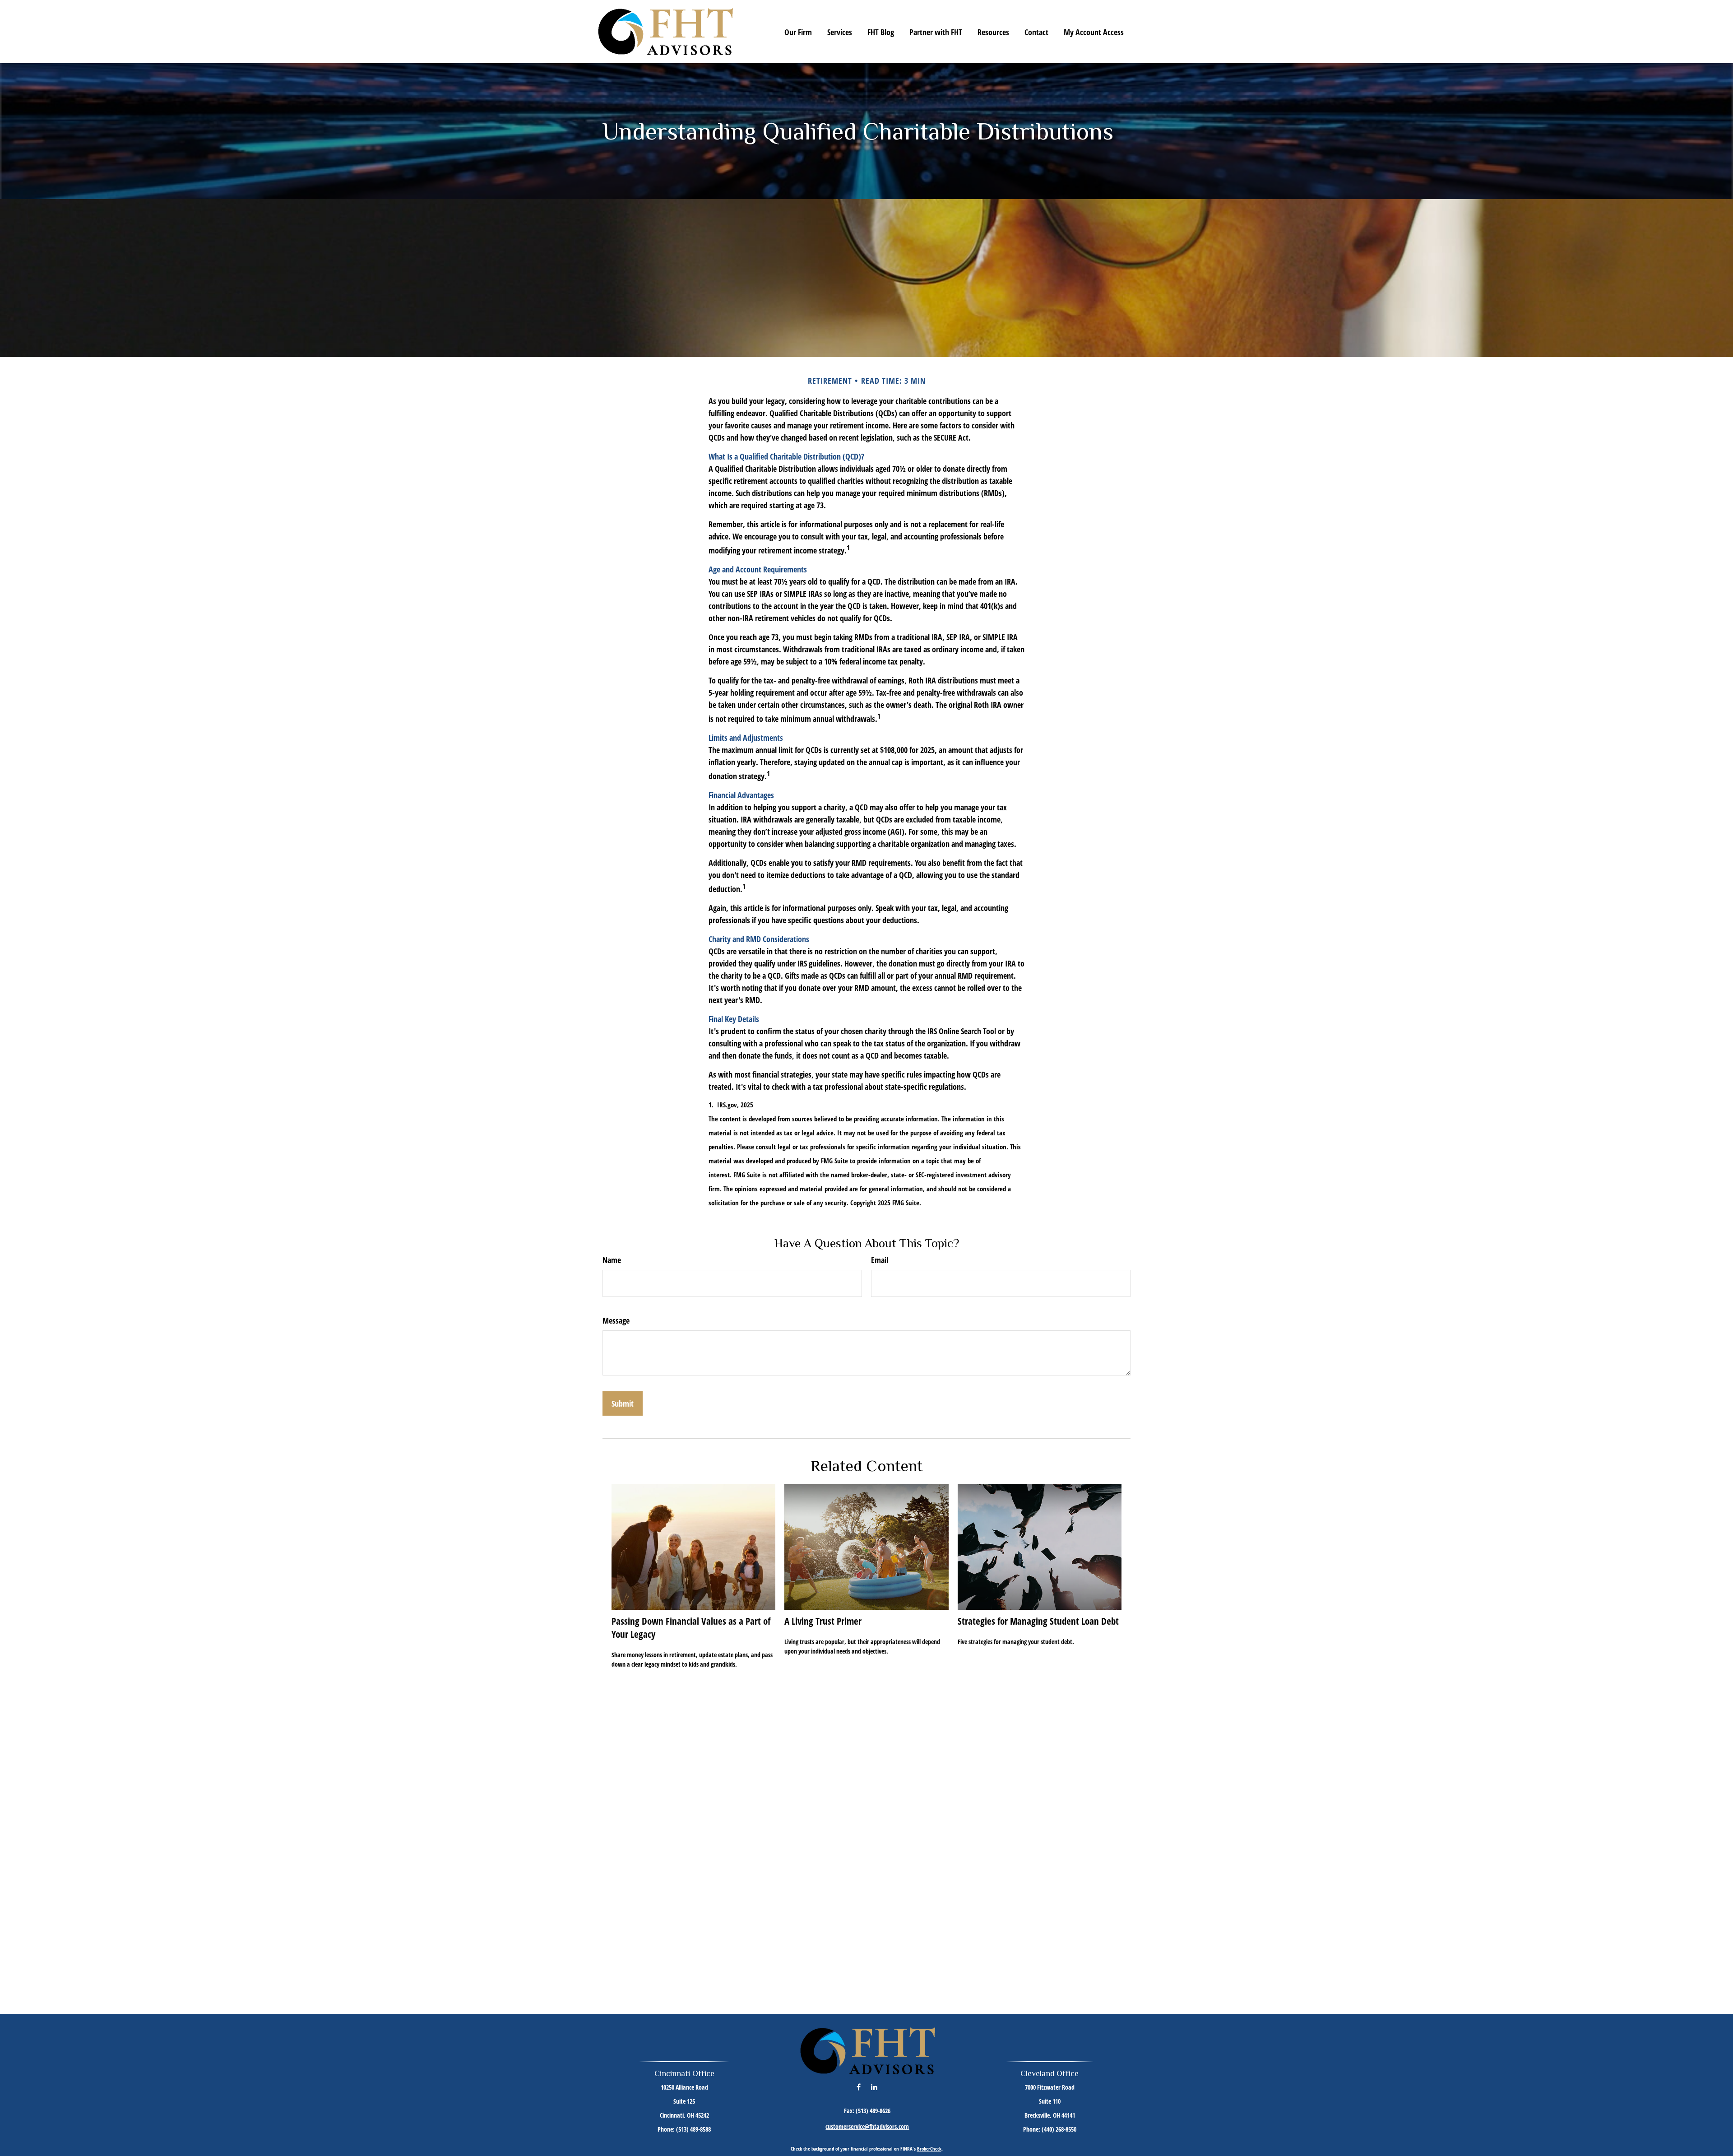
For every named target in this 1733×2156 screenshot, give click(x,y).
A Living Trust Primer (823, 1621)
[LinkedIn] (874, 2087)
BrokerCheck (929, 2149)
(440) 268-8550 (1059, 2129)
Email (880, 1260)
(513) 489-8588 (693, 2129)
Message (616, 1320)
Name (612, 1260)
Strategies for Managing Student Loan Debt (1038, 1621)
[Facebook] (859, 2087)
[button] (798, 32)
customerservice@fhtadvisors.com (867, 2126)
